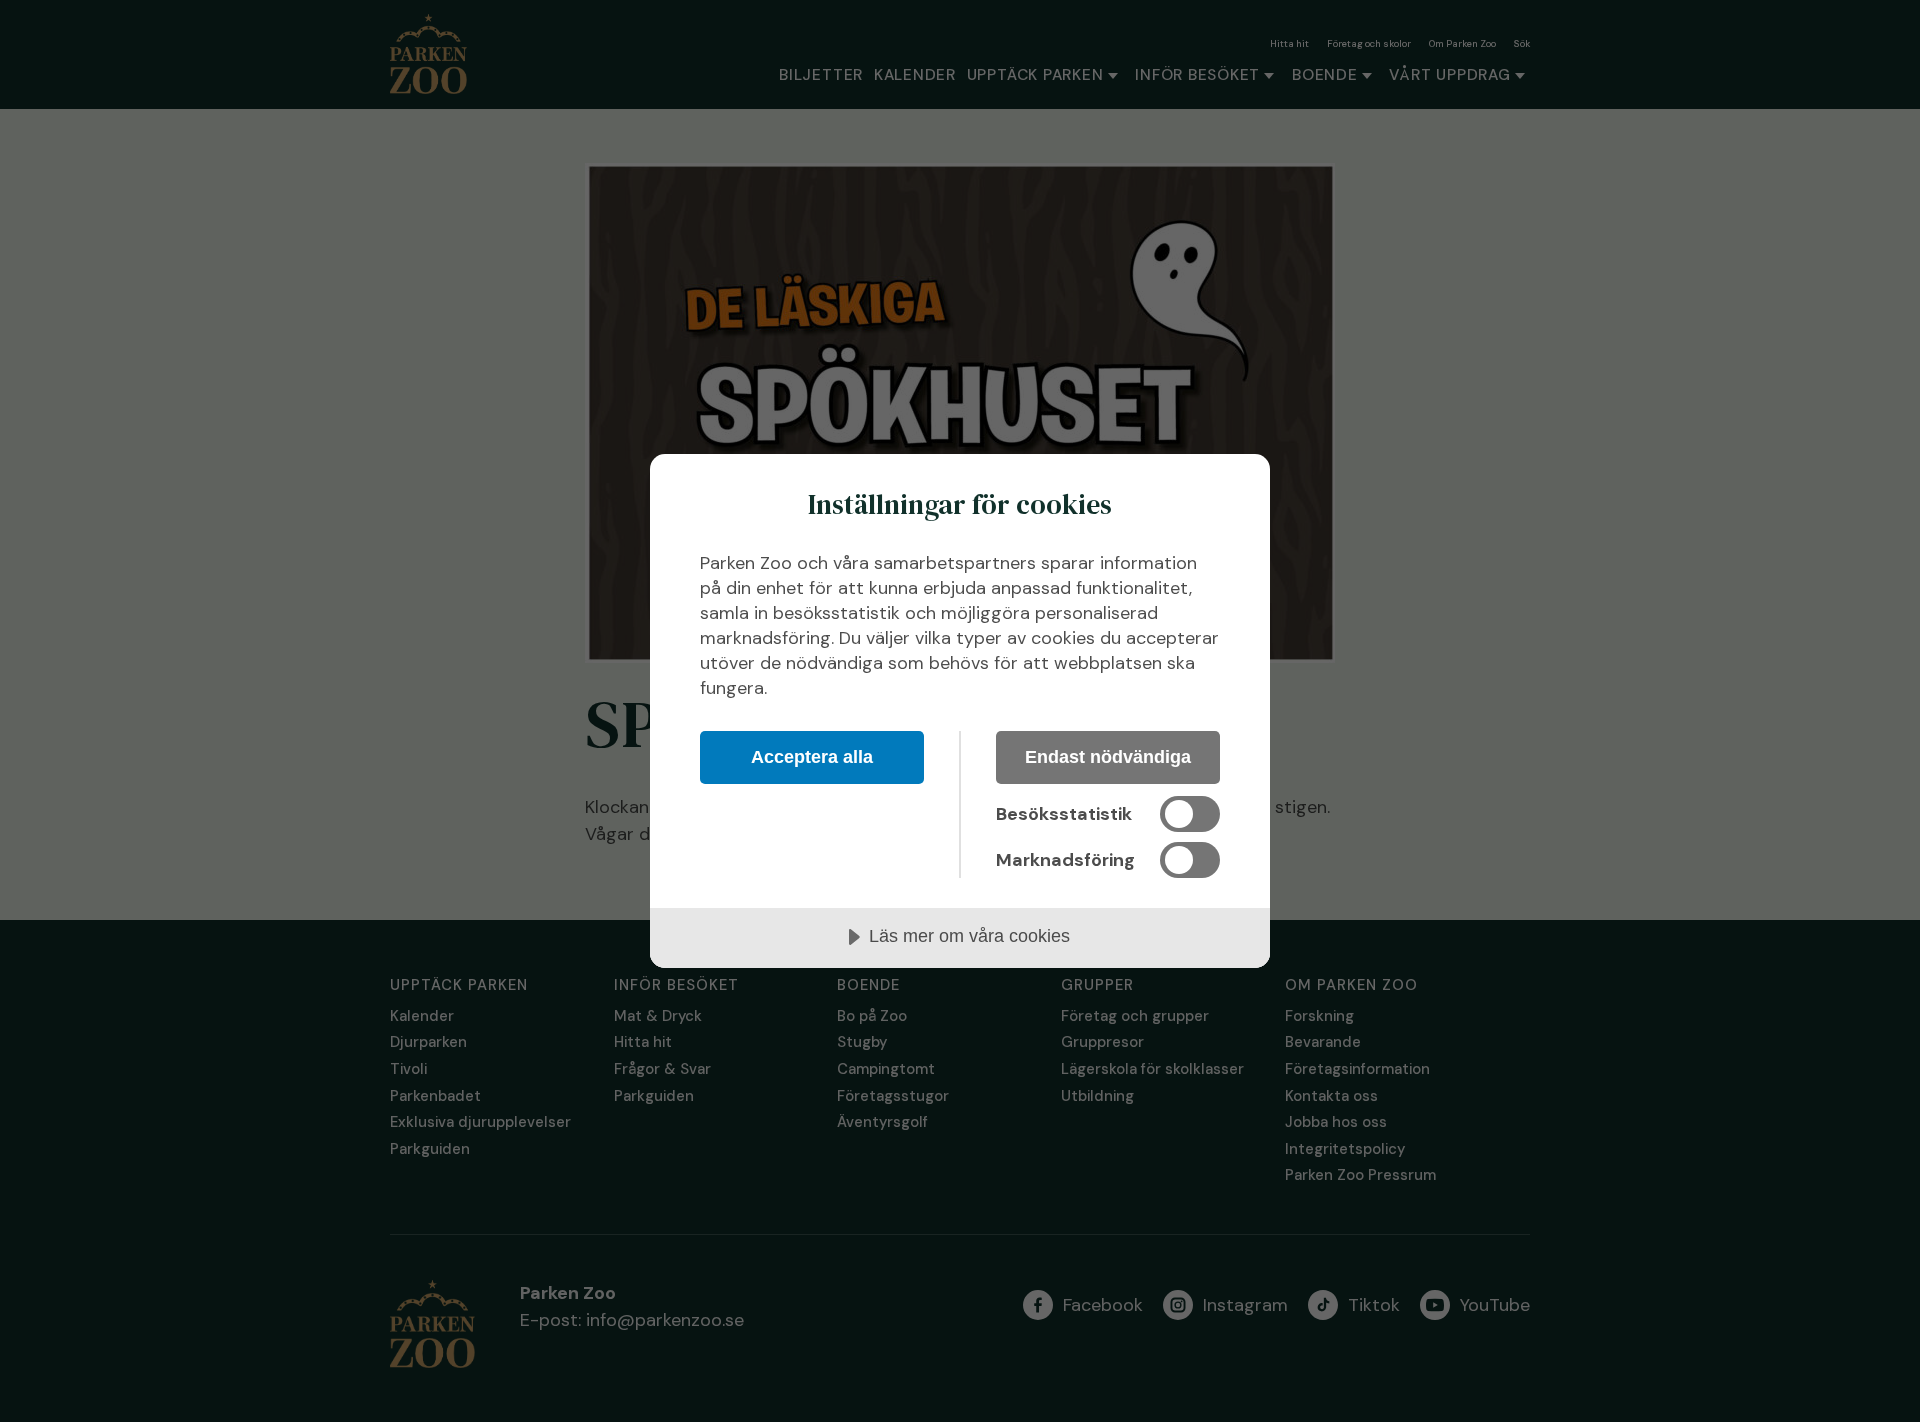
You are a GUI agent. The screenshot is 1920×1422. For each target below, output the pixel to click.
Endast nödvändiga (1108, 757)
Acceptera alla (812, 757)
